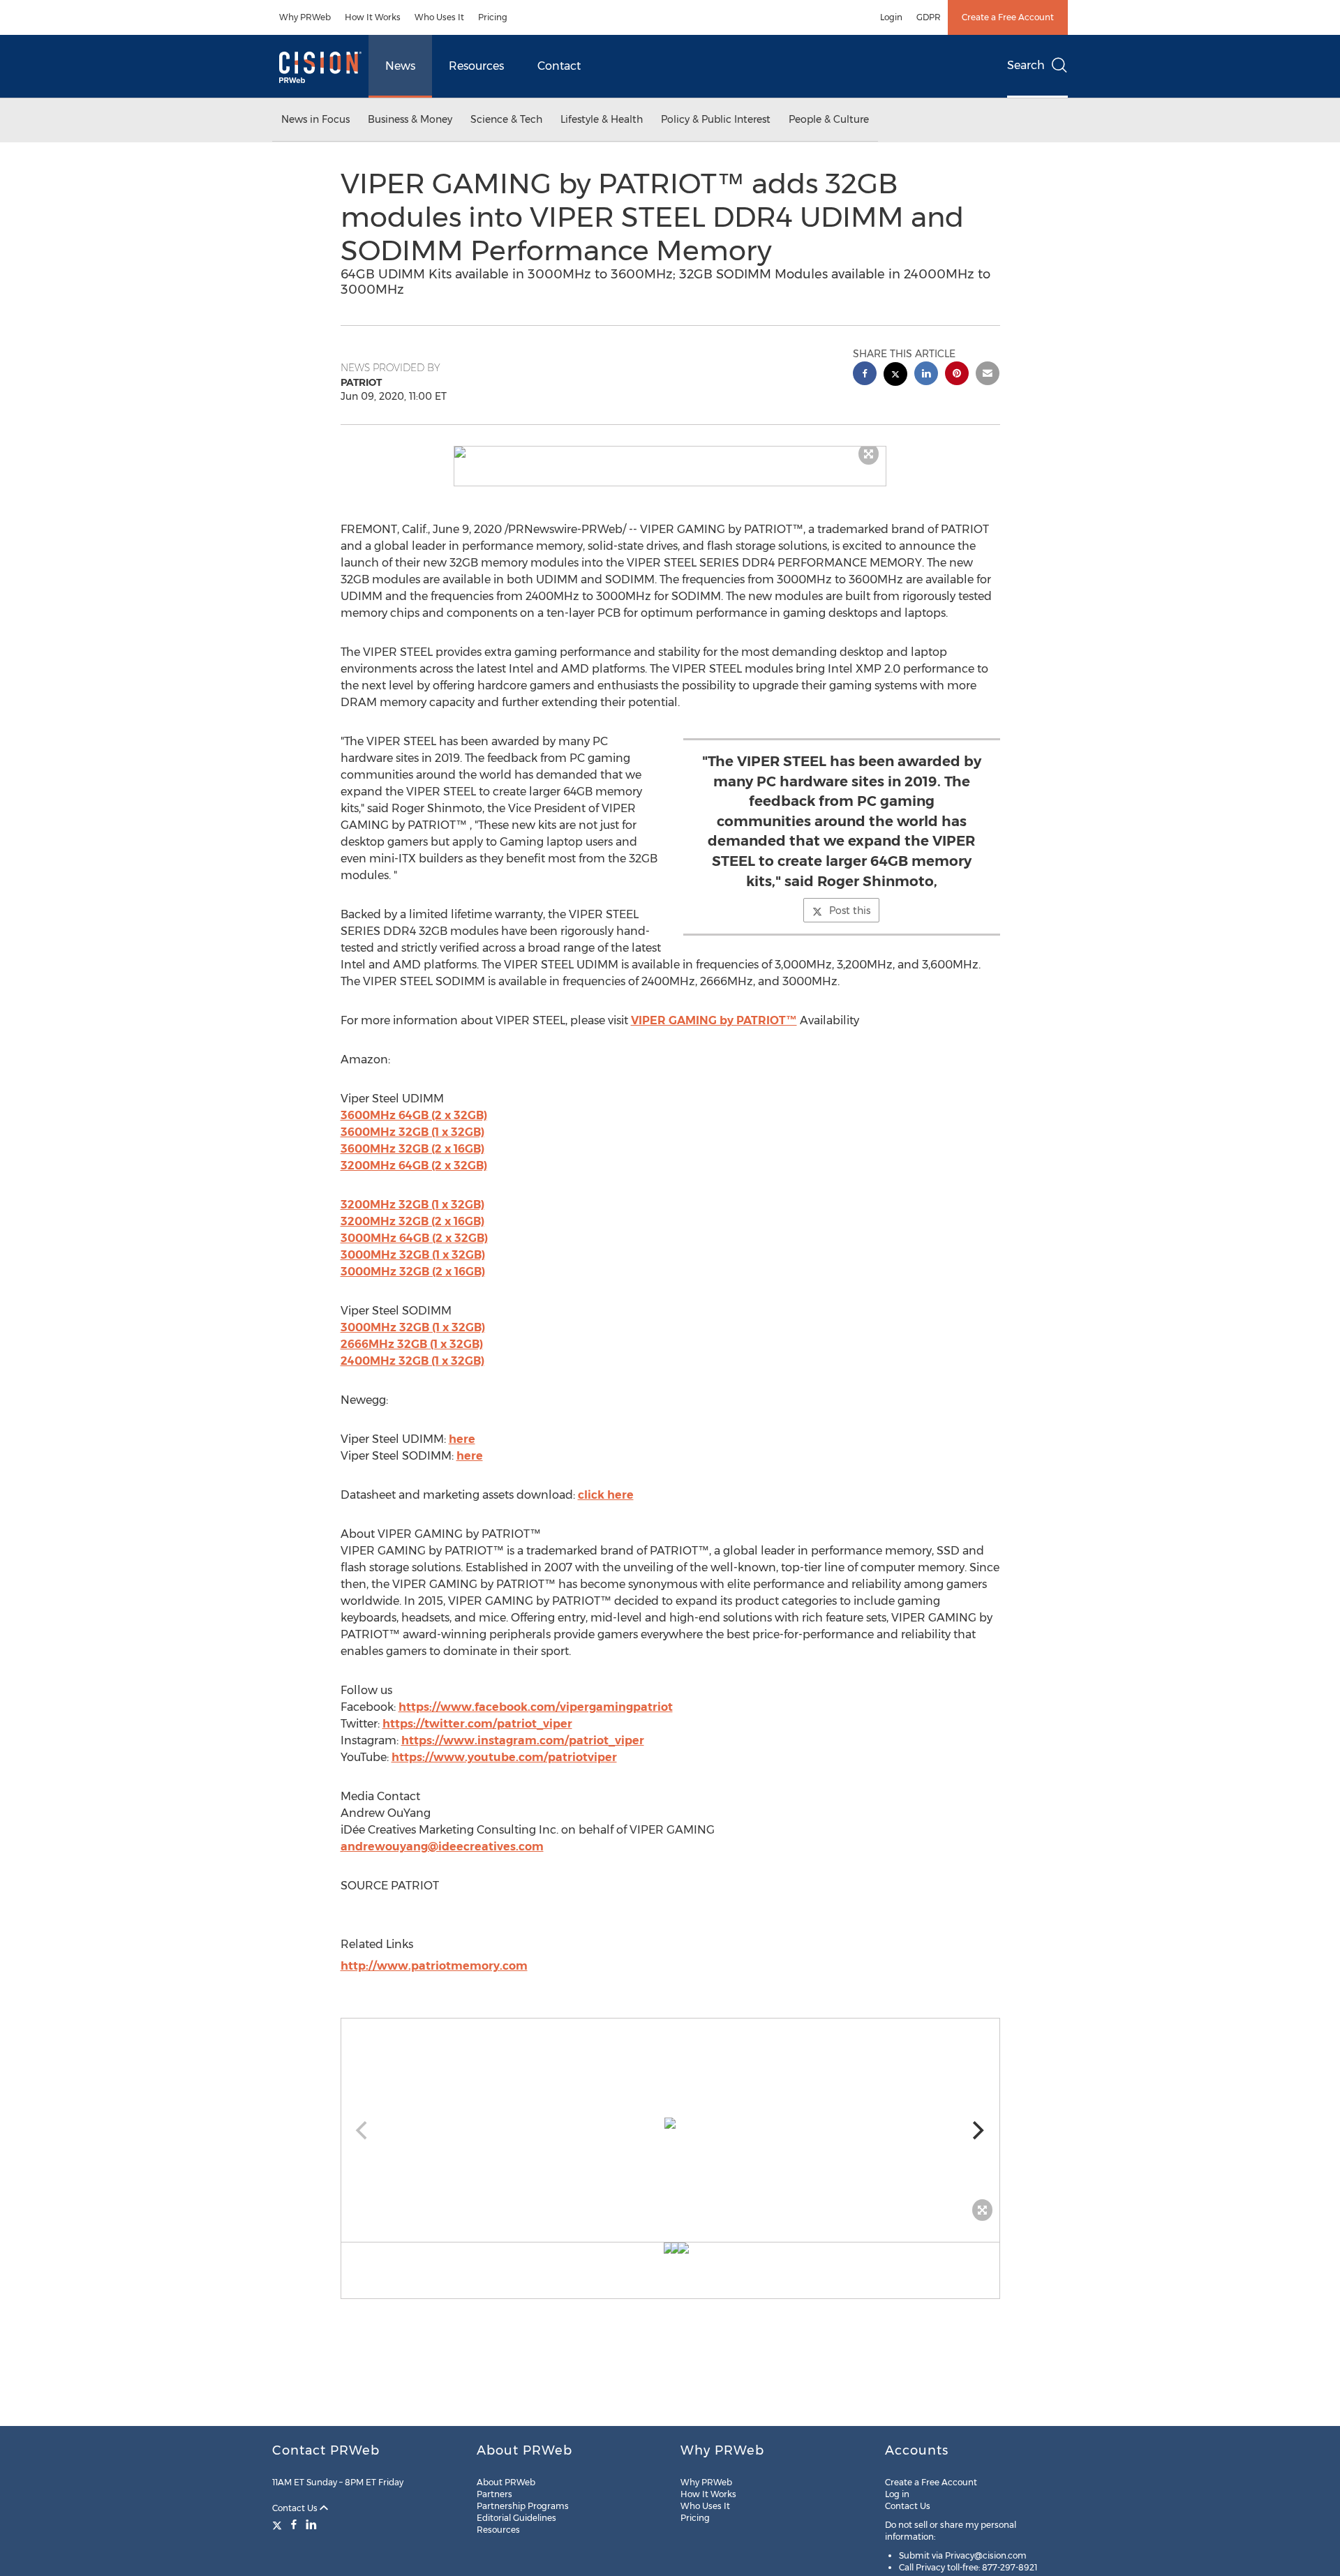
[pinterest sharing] (957, 375)
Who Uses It (439, 17)
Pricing (493, 17)
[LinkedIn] (311, 2524)
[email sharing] (988, 375)
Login (891, 17)
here (462, 1439)
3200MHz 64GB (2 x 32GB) (414, 1166)
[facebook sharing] (865, 375)
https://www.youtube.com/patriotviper (504, 1757)
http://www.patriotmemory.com (434, 1966)
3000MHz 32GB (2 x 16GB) (413, 1272)
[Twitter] (279, 2524)
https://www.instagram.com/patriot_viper (523, 1740)
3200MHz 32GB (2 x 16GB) (412, 1221)
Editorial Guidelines (516, 2518)
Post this (850, 911)
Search (1026, 65)
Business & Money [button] (410, 119)
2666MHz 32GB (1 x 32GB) (412, 1344)
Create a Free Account (1008, 17)
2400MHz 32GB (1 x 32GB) (412, 1361)
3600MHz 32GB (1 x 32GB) (412, 1132)
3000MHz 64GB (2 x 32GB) (414, 1238)
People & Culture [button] (829, 119)
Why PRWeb (305, 17)
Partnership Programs (523, 2506)
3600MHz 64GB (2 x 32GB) (414, 1115)
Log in (897, 2494)
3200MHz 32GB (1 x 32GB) (412, 1205)
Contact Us (296, 2508)
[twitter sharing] (895, 376)
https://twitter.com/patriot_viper (477, 1724)
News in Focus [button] (315, 119)
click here (606, 1495)
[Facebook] (294, 2524)
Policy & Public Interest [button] (716, 119)
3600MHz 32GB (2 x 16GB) (412, 1149)
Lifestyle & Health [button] (602, 119)
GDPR (929, 17)
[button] (670, 452)
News (400, 66)
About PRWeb (506, 2482)
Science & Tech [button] (506, 119)
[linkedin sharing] (926, 375)
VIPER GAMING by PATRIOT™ (714, 1020)
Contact (559, 66)
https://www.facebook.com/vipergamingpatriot (536, 1707)
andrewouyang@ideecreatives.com (442, 1847)
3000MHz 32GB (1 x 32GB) (413, 1255)
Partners (494, 2494)
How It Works (373, 17)
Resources (476, 66)
